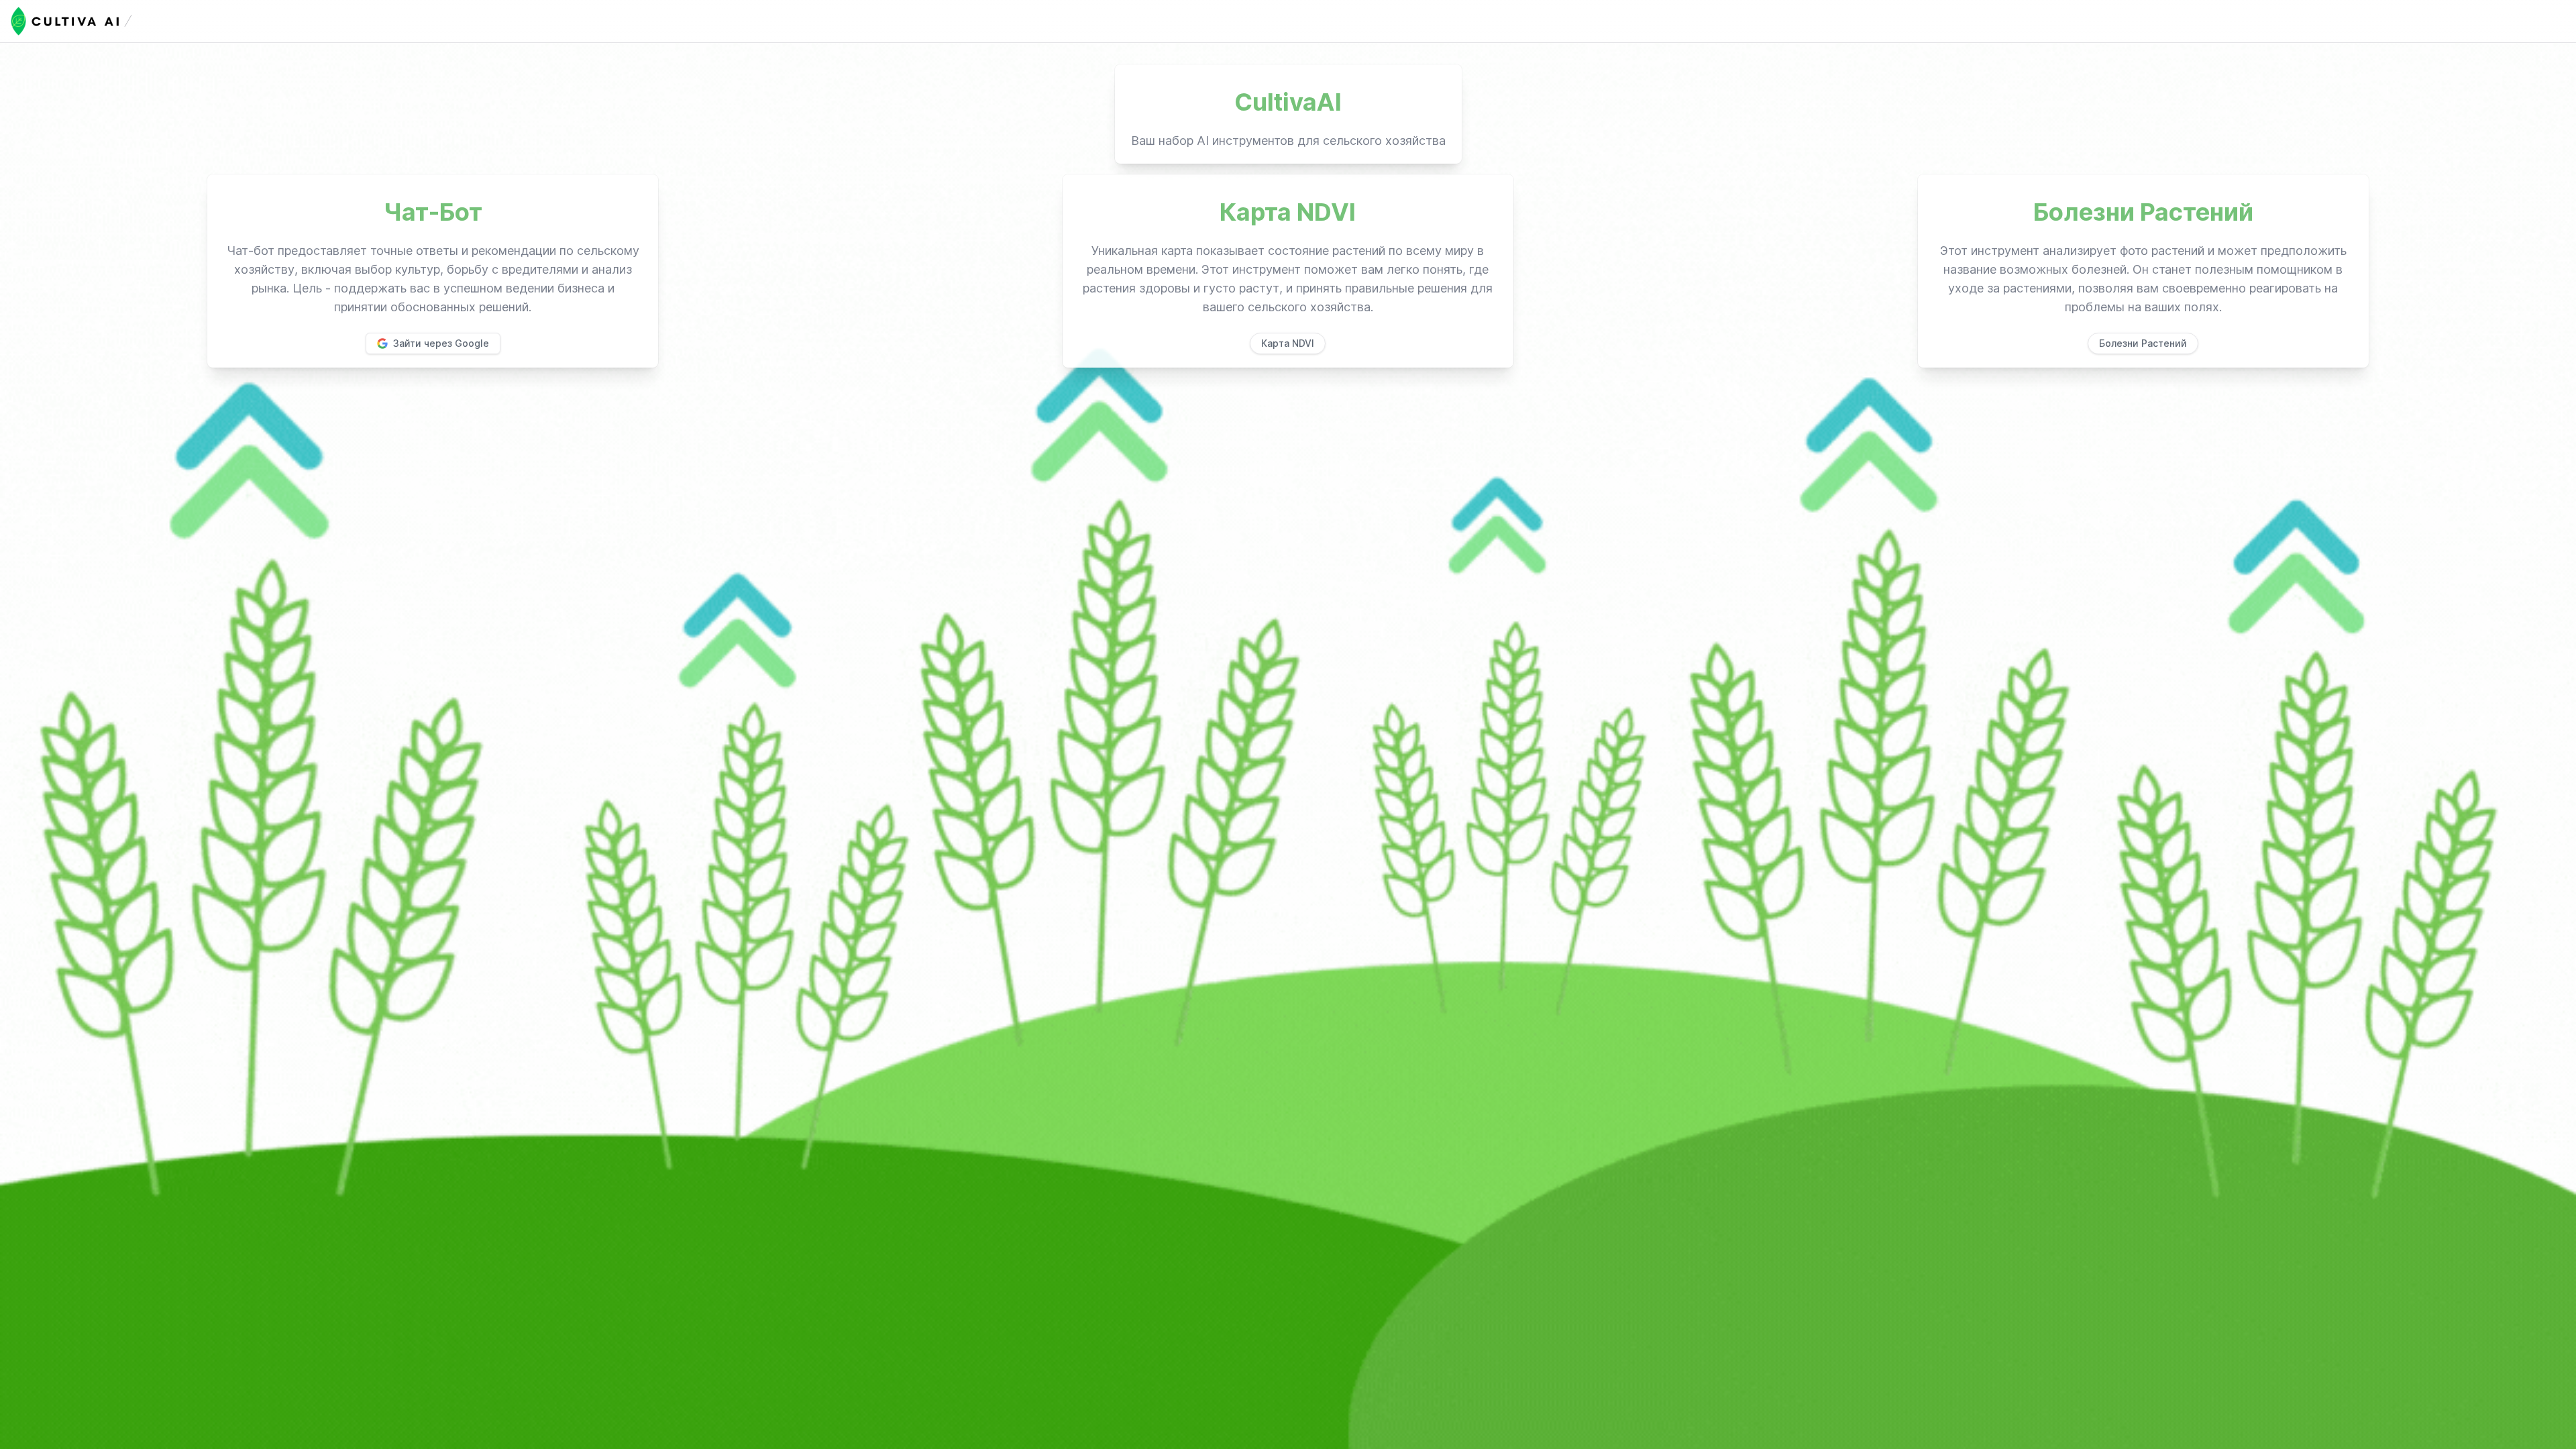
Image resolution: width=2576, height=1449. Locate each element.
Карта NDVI (1288, 343)
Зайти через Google (441, 343)
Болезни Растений (2143, 343)
